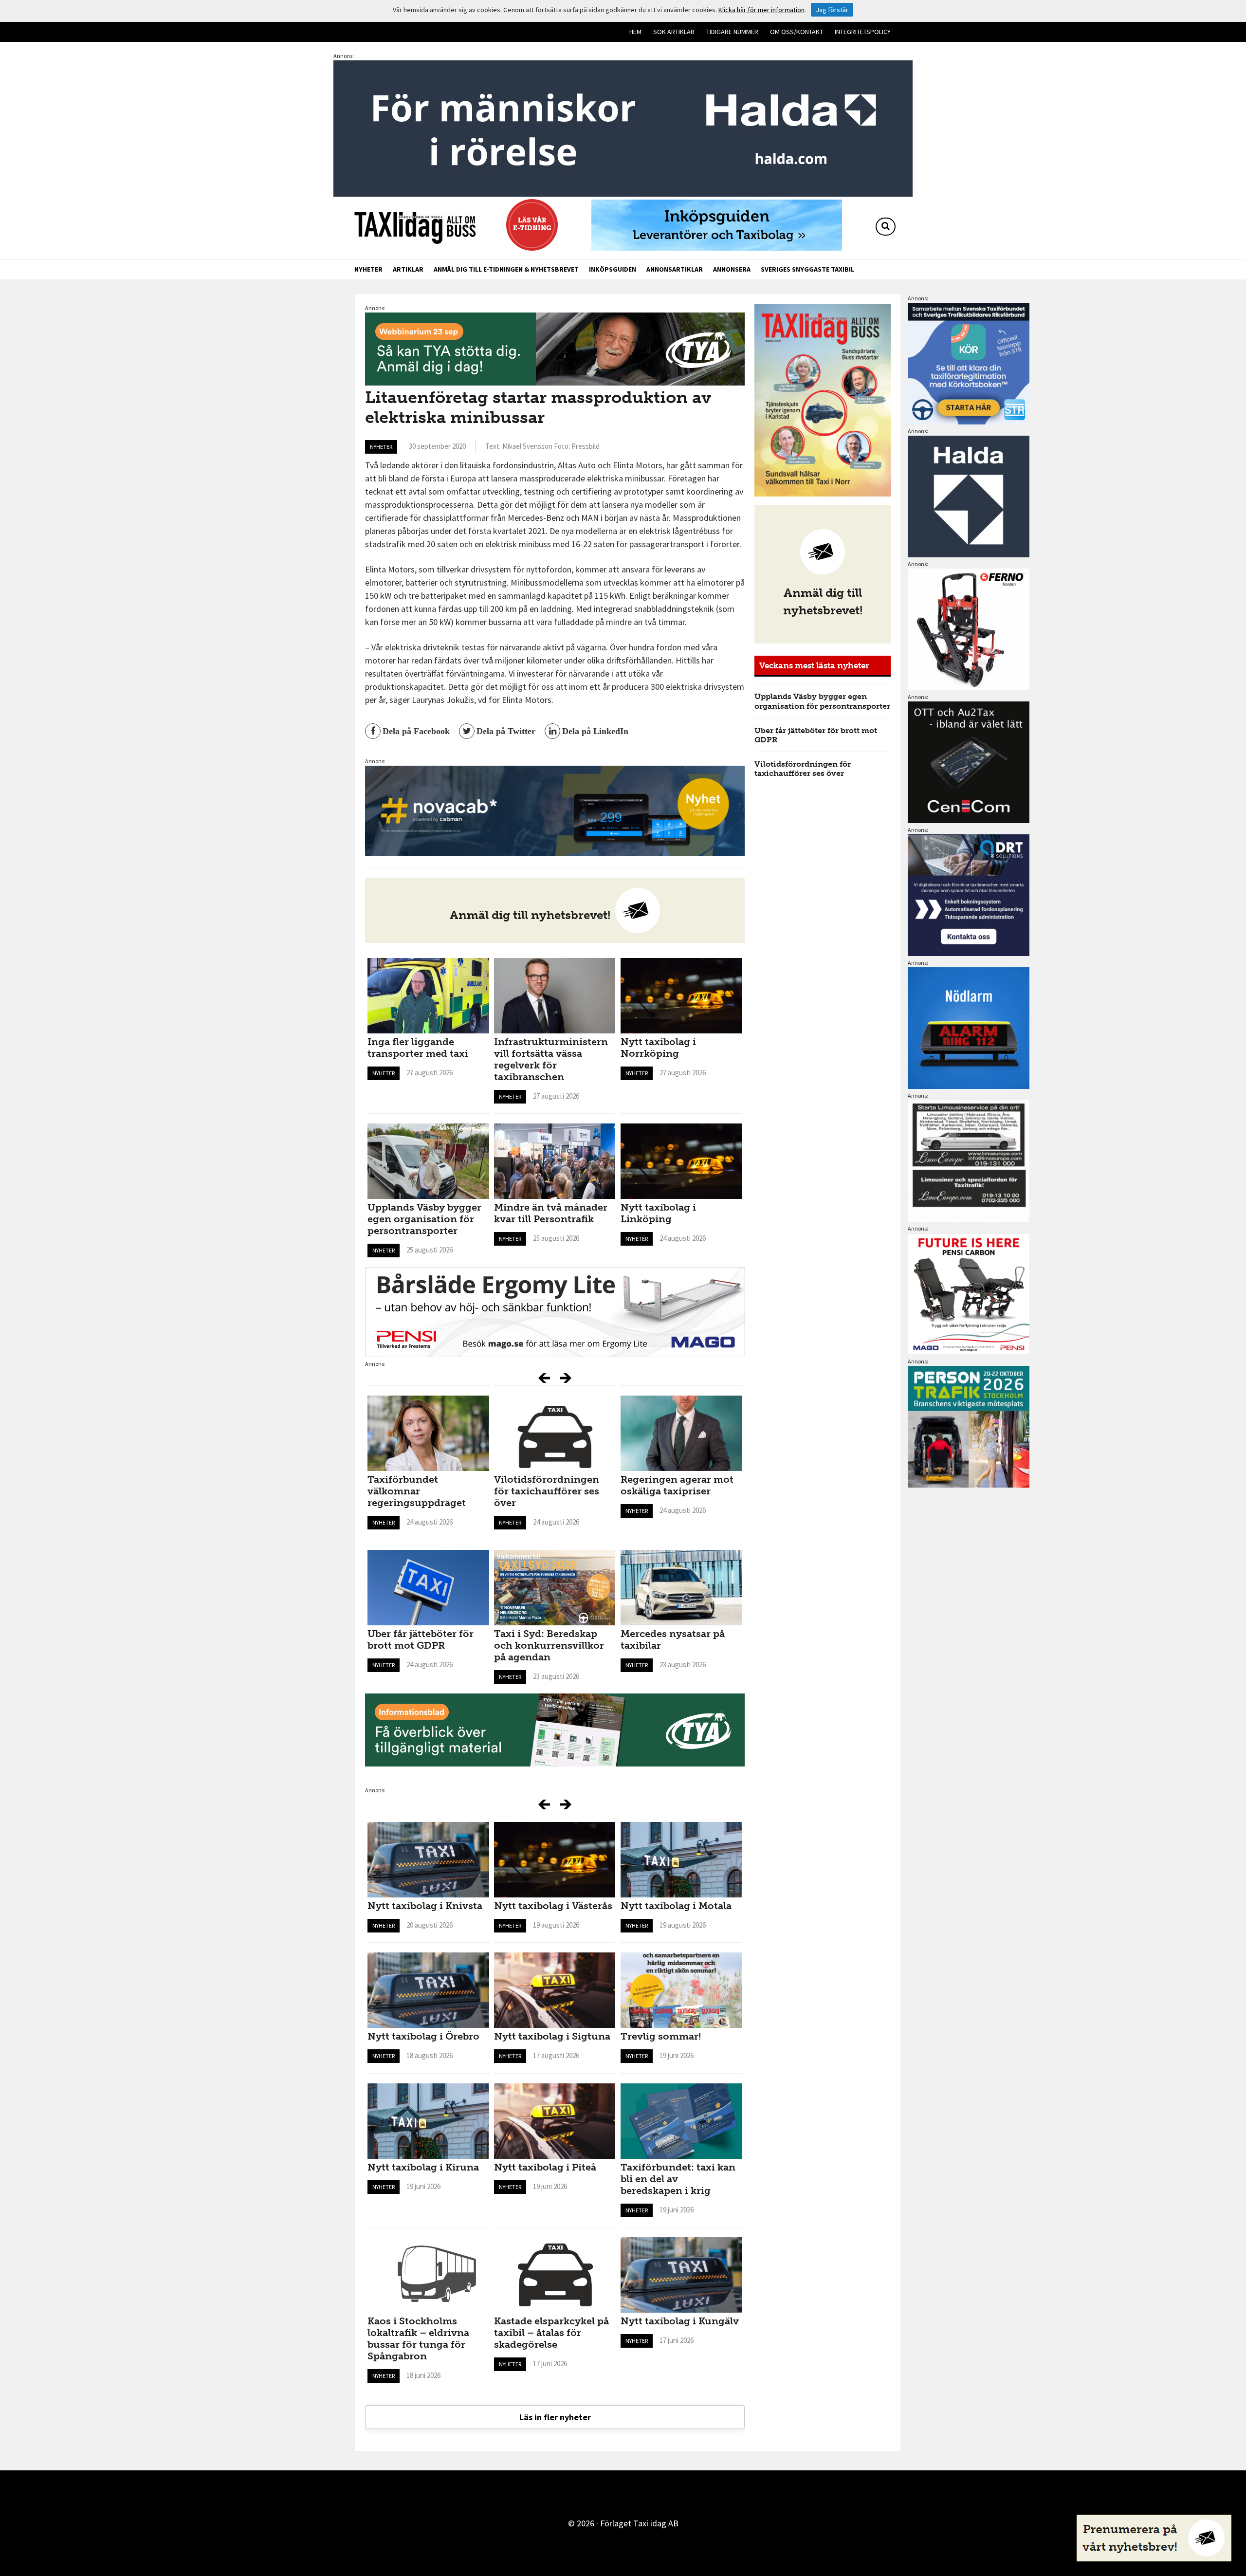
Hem (635, 32)
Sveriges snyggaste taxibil (807, 269)
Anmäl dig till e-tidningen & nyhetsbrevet (506, 269)
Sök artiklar (674, 32)
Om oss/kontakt (797, 32)
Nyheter (368, 269)
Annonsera (732, 269)
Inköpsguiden (613, 269)
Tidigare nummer (732, 32)
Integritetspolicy (863, 32)
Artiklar (408, 269)
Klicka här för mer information (761, 10)
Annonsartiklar (675, 269)
